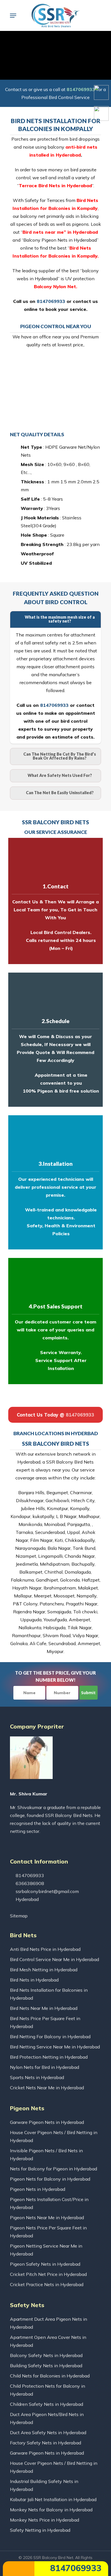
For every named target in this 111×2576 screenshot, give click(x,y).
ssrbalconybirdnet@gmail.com (47, 1891)
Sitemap (19, 1916)
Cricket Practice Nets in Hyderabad (47, 2284)
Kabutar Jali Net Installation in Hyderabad (53, 2499)
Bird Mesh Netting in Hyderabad (44, 1970)
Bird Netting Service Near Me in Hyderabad (55, 2047)
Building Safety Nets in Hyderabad (46, 2366)
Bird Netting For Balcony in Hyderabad (50, 2037)
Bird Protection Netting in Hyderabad (49, 2057)
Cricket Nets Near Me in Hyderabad (47, 2088)
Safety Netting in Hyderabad (40, 2530)
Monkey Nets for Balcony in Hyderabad (51, 2510)
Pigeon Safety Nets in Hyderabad (45, 2264)
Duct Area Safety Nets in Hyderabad (48, 2432)
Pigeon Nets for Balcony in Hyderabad (50, 2179)
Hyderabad (27, 1899)
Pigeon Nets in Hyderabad (38, 2189)
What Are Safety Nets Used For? (60, 775)
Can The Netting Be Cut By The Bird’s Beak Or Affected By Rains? (60, 756)
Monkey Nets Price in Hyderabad (45, 2520)
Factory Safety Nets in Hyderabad (46, 2443)
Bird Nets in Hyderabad (34, 1980)
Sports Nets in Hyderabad (37, 2077)
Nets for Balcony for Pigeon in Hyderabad (54, 2169)
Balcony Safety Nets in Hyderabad (46, 2355)
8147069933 (75, 2568)
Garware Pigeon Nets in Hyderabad (47, 2122)
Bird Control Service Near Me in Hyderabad (55, 1959)
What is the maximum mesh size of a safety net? (60, 619)
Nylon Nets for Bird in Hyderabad (45, 2067)
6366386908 (29, 1883)
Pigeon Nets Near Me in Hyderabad (47, 2217)
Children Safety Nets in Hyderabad (47, 2404)
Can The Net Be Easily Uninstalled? (60, 793)
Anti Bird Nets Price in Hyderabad (45, 1949)
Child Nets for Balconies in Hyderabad (50, 2376)
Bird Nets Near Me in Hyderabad (44, 2008)
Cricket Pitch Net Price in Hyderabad (48, 2274)
